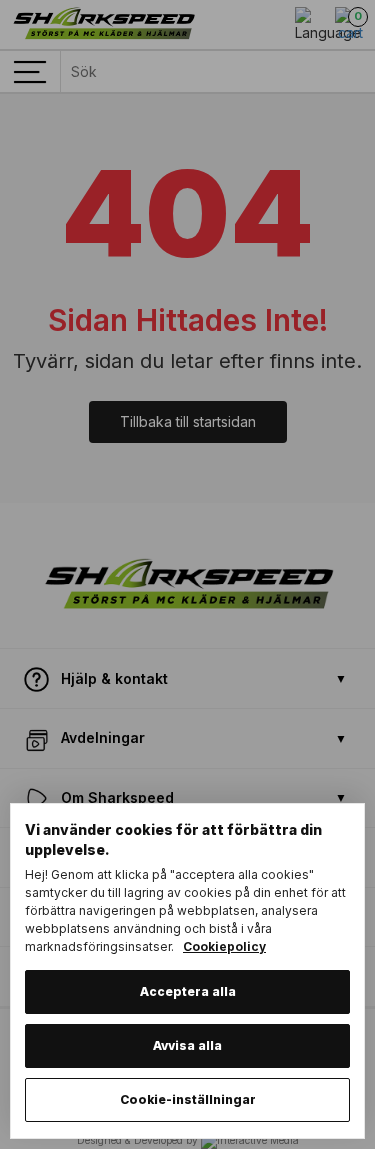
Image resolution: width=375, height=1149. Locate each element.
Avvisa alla (187, 1045)
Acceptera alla (188, 991)
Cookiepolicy (224, 946)
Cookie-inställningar (188, 1099)
